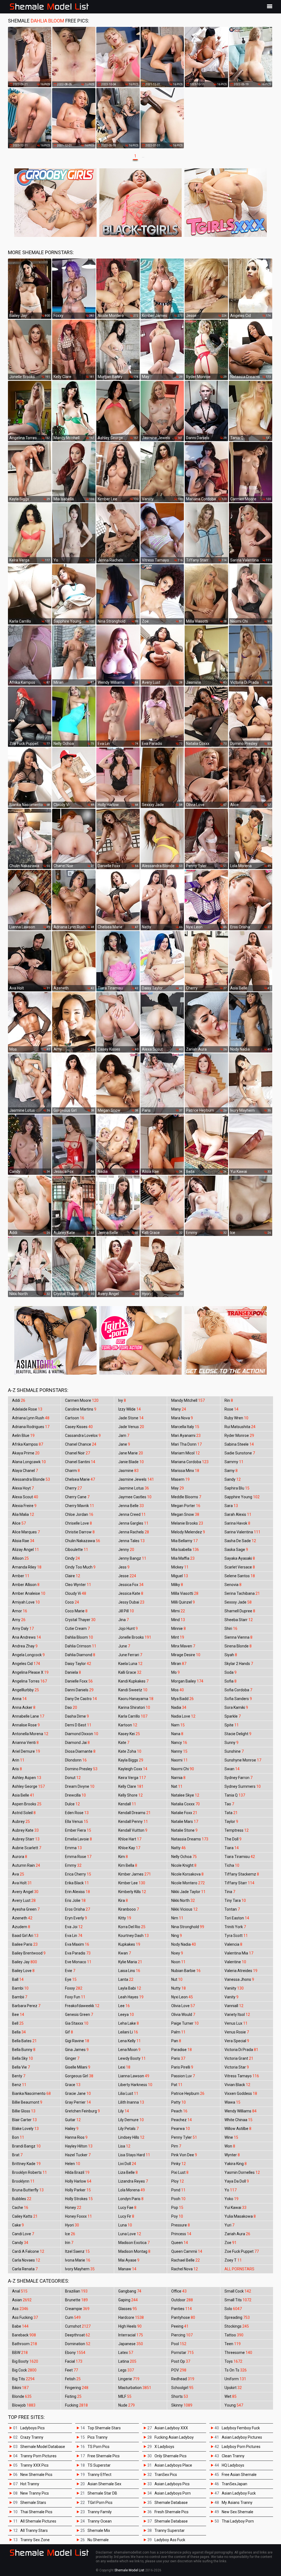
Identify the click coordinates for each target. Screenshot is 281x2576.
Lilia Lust (128, 2093)
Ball (18, 1979)
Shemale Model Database (43, 2447)
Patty (179, 2102)
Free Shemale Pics (104, 2456)
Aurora (20, 1857)
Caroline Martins (81, 1409)
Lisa (124, 2146)
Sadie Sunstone (240, 1453)
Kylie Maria (130, 1962)
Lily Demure (131, 2120)
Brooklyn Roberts (29, 2172)
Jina (123, 1620)
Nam (178, 1725)
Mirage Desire (186, 1655)
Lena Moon (129, 2050)
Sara (231, 1506)
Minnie (179, 1629)
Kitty (125, 1918)
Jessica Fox (131, 1585)
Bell (18, 2023)
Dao (71, 1707)
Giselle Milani (78, 2067)
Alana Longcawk (29, 1462)
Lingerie (129, 2379)
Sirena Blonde (238, 1646)
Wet (231, 2396)
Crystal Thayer (80, 1620)
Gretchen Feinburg (82, 2111)
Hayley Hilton (79, 2146)
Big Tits (23, 2379)
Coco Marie (76, 1611)
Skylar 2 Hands (239, 1664)
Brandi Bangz (26, 2146)
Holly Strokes (79, 2199)
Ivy (122, 1400)
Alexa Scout (25, 1497)
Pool (179, 2344)
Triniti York (235, 1927)
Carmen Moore (82, 1400)
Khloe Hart (130, 1839)
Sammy (234, 1462)
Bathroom (25, 2344)
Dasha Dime (77, 1716)
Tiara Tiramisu (240, 1857)
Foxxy (74, 1988)
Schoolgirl (182, 2388)
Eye (71, 1979)
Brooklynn (23, 2181)
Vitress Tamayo (242, 2076)
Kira (123, 1900)
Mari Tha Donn (186, 1444)
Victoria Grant (239, 2058)
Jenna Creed (132, 1514)
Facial (74, 2361)
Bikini (20, 2388)
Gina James (77, 2050)
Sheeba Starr (239, 1620)
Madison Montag (134, 2251)
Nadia (179, 1707)
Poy (177, 2216)
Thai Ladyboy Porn (238, 2521)
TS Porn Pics (99, 2447)
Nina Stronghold (188, 1927)
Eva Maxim (77, 1944)
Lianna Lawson (134, 2076)
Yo (231, 2190)
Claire (73, 1576)
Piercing (182, 2335)
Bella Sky (23, 2058)
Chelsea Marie (80, 1479)
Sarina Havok (237, 1523)
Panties (182, 2309)
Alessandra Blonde (31, 1479)
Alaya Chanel (25, 1471)
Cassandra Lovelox (83, 1435)
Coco (72, 1602)
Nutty (179, 1988)
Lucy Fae (127, 2208)
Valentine (235, 1962)
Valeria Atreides (241, 1971)
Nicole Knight (184, 1865)
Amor (20, 1611)
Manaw (127, 2269)
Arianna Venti (25, 1743)
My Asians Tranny (237, 2503)
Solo (233, 2309)
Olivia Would (183, 2015)
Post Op (181, 2361)
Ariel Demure (26, 1751)
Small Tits (238, 2300)
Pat (177, 2085)
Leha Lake (129, 2023)
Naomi (179, 1760)
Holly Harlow (78, 2181)
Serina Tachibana (242, 1593)
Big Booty (25, 2361)
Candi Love (23, 2234)
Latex (126, 2353)
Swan (232, 1769)
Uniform (235, 2379)
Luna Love (130, 2234)
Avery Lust (24, 1900)
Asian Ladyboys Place (173, 2465)
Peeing (180, 2326)
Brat (17, 2155)
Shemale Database (171, 2503)
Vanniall (234, 2006)
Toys (233, 2361)
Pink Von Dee (184, 2155)
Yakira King (236, 2164)
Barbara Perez (26, 2006)
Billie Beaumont (27, 2102)
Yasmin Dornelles (242, 2172)
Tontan (232, 1909)
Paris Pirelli (182, 2067)
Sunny (231, 1743)
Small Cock (238, 2291)
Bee (18, 2015)
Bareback (24, 2335)
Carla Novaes (26, 2260)
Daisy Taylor (78, 1664)
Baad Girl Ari (25, 1936)
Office (179, 2291)
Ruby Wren (236, 1418)
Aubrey (21, 1822)
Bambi (20, 1988)
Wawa (232, 2102)
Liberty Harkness (135, 2085)
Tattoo (234, 2335)
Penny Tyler (184, 2137)
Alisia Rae (23, 1541)
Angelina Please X (30, 1672)
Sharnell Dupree (240, 1611)
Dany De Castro (81, 1699)
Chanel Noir (78, 1453)
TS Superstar (99, 2465)
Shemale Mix (99, 2530)
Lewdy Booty (132, 2058)
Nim (177, 1918)
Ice (70, 2234)
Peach (179, 2111)
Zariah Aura (237, 2234)
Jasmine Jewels (136, 1479)
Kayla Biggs (131, 1760)
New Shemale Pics (36, 2475)
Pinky (179, 2164)
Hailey (72, 2129)
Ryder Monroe (239, 1435)
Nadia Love (183, 1716)
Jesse (127, 1576)
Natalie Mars (185, 1822)
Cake (18, 2225)
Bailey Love (23, 1971)
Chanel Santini (80, 1462)
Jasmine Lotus (134, 1488)
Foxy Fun (75, 1997)
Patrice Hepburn (188, 2093)
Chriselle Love (78, 1523)
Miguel (180, 1576)
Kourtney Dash (134, 1936)
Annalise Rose (26, 1725)
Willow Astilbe (238, 2129)
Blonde (22, 2396)
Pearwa (181, 2129)
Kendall (127, 1804)
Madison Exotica (134, 2243)
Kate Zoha (130, 1751)
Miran (179, 1664)
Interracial (131, 2335)
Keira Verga (132, 1778)
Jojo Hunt (128, 1629)
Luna (125, 2225)
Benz (19, 2085)
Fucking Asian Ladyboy (174, 2437)
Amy (19, 1620)
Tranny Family (100, 2512)
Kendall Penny (133, 1822)
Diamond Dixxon (82, 1734)
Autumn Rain (26, 1865)
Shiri (231, 1629)
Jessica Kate (131, 1593)
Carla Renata (25, 2269)
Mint (178, 1637)
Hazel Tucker (78, 2155)
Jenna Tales (131, 1541)
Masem (180, 1479)
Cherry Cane (77, 1497)
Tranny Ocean (100, 2521)
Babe (20, 2326)
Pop (177, 2208)
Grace (73, 2085)
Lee (124, 2006)
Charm (72, 1471)
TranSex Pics (166, 2475)
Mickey (180, 1567)
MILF (125, 2396)
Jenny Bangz (132, 1558)
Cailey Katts (25, 2216)
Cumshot (78, 2326)
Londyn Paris (131, 2199)
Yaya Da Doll (237, 2181)
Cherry (73, 1488)
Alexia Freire (24, 1506)
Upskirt (233, 2388)
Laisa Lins (129, 1971)
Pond (178, 2190)
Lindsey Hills (131, 2137)
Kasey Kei (129, 1734)
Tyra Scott (236, 1936)
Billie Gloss (24, 2111)
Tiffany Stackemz (242, 1874)
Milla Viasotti (185, 1593)
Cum (73, 2317)
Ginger (72, 2058)
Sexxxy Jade (238, 1602)
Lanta (126, 1979)
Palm (178, 2032)
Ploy (178, 2181)
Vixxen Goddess (241, 2093)
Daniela (73, 1672)
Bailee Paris (25, 1944)
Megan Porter (186, 1506)
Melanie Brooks (187, 1523)
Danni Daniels (79, 1690)
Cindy (72, 1558)
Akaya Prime (26, 1453)
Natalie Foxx (184, 1813)
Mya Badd (182, 1699)
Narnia (178, 1778)
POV (179, 2370)
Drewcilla (75, 1795)
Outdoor (182, 2300)
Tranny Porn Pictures (38, 2456)
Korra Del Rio (132, 1927)
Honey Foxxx (78, 2216)
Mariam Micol (186, 1453)
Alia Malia (23, 1514)
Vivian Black (237, 2085)
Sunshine (234, 1751)
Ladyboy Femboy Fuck (241, 2428)
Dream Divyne (80, 1786)
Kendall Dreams (134, 1813)
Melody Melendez (188, 1532)
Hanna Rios (76, 2137)
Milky (177, 1585)
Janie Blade (131, 1462)
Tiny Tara (235, 1900)
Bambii (20, 1997)
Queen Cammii (187, 2251)
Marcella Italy (185, 1427)
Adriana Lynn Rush (31, 1418)
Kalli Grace (130, 1672)
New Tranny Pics (35, 2493)
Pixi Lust (180, 2172)
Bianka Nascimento (31, 2093)
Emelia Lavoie (78, 1839)
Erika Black (77, 1883)
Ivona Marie (78, 2260)
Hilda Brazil (77, 2172)
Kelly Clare (131, 1786)
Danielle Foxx (79, 1681)
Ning (177, 1936)
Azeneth (22, 1918)
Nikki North (183, 1900)
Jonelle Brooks (135, 1637)
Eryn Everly (76, 1918)
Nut (177, 1979)
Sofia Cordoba (238, 1690)
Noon (178, 1962)
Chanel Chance (81, 1444)
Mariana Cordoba (190, 1462)
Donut (73, 1778)
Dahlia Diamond (80, 1655)
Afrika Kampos (28, 1444)
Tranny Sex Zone (35, 2540)
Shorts (180, 2396)
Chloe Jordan (79, 1514)
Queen (180, 2243)
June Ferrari (130, 1655)
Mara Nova (182, 1418)
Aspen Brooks (27, 1804)
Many (179, 1409)
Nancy (179, 1743)
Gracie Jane (78, 2093)
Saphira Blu (237, 1488)
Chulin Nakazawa (83, 1541)
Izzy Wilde (130, 1409)
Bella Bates (24, 2041)
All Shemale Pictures (38, 2521)
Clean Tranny (233, 2456)
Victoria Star (237, 2067)
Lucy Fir (126, 2216)
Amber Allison (26, 1585)
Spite (232, 1725)
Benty (19, 2076)
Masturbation (135, 2388)
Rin (229, 1400)
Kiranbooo (129, 1909)
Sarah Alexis (238, 1514)
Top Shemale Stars (104, 2428)
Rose (231, 1409)
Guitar (73, 2120)
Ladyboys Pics (33, 2428)
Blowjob (24, 2405)
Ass (20, 2309)
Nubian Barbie (186, 1971)
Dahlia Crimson (81, 1646)
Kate (124, 1743)
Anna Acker (24, 1707)
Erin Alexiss (78, 1892)
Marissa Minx (185, 1471)
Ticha (232, 1865)
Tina (230, 1892)
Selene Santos (240, 1576)
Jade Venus (131, 1427)
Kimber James (135, 1874)
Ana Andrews (26, 1637)
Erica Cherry (78, 1874)
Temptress (237, 1830)
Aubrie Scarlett (27, 1848)
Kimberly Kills (132, 1892)
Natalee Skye (185, 1795)
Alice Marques (26, 1532)
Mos (178, 1690)
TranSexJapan (234, 2484)
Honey (73, 2208)
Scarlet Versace (240, 1567)
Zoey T (233, 2260)
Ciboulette (77, 1550)
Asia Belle (23, 1795)
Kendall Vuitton (133, 1830)
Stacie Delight (238, 1734)
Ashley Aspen (27, 1778)
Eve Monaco (78, 1962)
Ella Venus (77, 1822)
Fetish (73, 2379)
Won (230, 2146)
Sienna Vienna (238, 1637)
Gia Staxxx (77, 2023)
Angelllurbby (26, 1690)
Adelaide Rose (27, 1409)
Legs (126, 2370)
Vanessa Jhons (239, 1979)
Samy (231, 1471)
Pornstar (182, 2353)
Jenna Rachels (134, 1532)
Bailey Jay (25, 1962)
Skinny (182, 2405)
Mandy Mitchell (188, 1400)
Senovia (233, 1585)
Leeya (126, 2015)
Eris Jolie (75, 1900)
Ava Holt (22, 1883)
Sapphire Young (242, 1497)
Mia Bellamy (184, 1541)
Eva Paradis (78, 1953)
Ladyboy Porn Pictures (241, 2447)
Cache (20, 2208)
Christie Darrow (80, 1532)
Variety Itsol (237, 2015)
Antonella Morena (30, 1734)
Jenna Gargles (133, 1523)
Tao (229, 1804)
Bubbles (22, 2199)
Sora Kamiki (236, 1707)
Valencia (233, 1944)
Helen (73, 2164)
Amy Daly (23, 1629)
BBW (20, 2353)
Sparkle (233, 1716)
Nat (177, 1786)
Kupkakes (129, 1944)
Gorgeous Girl (79, 2076)
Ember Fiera (78, 1830)
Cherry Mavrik (80, 1506)
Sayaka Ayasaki (240, 1558)
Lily (124, 2111)
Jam (124, 1435)
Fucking (76, 2405)
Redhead (183, 2379)
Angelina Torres (29, 1681)
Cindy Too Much (80, 1567)
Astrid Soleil (24, 1813)
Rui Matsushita (240, 1427)
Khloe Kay (129, 1848)
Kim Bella (128, 1865)
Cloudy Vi (76, 1593)
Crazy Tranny (32, 2437)
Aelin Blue (23, 1435)
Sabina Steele (239, 1444)
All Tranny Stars (34, 2530)
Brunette (76, 2300)
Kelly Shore (130, 1795)
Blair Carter (24, 2120)
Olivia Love (183, 2006)
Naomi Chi (183, 1769)
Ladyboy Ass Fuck (170, 2540)
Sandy (233, 1479)
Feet (71, 2370)
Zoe (231, 2243)
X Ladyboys (164, 2447)
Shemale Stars (33, 2503)
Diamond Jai (77, 1743)
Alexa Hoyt (23, 1488)
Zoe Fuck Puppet (242, 2251)
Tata (231, 1813)
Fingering (77, 2388)
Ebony (75, 2353)
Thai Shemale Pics (36, 2512)
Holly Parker (78, 2190)
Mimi (178, 1611)
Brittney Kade (26, 2164)
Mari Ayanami (186, 1435)
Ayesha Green (26, 1909)
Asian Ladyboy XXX (171, 2428)
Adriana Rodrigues (31, 1427)
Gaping (128, 2300)
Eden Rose (77, 1813)
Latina (127, 2361)
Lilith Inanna (131, 2102)
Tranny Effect (99, 2475)
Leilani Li (128, 2032)
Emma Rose (78, 1857)
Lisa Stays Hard (134, 2155)
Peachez (182, 2120)
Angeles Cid (26, 1664)
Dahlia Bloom (79, 1637)
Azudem (21, 1927)
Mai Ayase (129, 2260)
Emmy (73, 1865)
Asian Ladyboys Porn (173, 2493)
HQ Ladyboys (233, 2465)
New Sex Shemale (238, 2512)
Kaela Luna (130, 1664)
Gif (69, 2032)
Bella (19, 2032)
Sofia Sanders (238, 1699)
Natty (179, 1848)
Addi (19, 1400)
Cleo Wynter (78, 1585)
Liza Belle (128, 2172)
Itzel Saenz (77, 2251)
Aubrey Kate (25, 1830)
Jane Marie (131, 1453)
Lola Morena (132, 2190)
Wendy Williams (241, 2111)
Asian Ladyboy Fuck (239, 2493)
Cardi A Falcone (28, 2251)
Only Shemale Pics (171, 2456)
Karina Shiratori (134, 1707)
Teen (233, 2344)
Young (234, 2405)
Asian (22, 2300)
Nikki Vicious (184, 1909)
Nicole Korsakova (187, 1874)
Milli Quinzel (183, 1602)
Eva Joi (74, 1927)
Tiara (232, 1848)
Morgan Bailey (187, 1681)
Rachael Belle (186, 2260)
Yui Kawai (235, 2208)
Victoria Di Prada (241, 2050)
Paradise (182, 2050)
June (124, 1646)
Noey (177, 1953)
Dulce (72, 1804)
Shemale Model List (129, 2570)
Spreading (237, 2317)
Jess (124, 1567)
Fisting (73, 2396)
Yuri (229, 2225)
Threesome (238, 2353)
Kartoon (128, 1725)
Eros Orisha (78, 1909)
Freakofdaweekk (82, 2006)
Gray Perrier (78, 2102)
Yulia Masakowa (240, 2216)
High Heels (130, 2326)
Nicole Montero (188, 1883)
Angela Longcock (28, 1655)
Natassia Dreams (190, 1839)
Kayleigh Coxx (133, 1769)
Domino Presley (81, 1769)
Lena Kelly (130, 2041)
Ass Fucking (25, 2317)
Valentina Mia (239, 1953)
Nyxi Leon (182, 1997)
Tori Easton (237, 1918)
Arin (18, 1760)
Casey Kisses (79, 1427)
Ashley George (28, 1786)
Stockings (237, 2326)
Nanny (179, 1751)
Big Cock (24, 2370)
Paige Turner (185, 2023)
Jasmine (128, 1471)
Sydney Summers (243, 1786)
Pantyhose (183, 2317)
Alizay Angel (26, 1550)
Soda (231, 1672)
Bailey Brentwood (29, 1953)
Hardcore (131, 2317)
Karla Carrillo (133, 1716)
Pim (176, 2146)
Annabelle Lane (28, 1716)
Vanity (231, 1997)
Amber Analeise (29, 1593)
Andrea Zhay (25, 1646)
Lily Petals (128, 2129)
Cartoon (75, 1418)
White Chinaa (238, 2120)
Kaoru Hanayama (136, 1699)
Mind (178, 1620)
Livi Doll (127, 2164)
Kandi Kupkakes (133, 1681)
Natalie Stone (184, 1830)
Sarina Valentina (242, 1532)
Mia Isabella (185, 1550)
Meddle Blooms (186, 1497)
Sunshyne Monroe (243, 1760)
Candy (20, 2243)
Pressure (181, 2225)
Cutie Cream (77, 1629)
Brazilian (76, 2291)
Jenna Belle (131, 1506)
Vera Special (237, 2041)
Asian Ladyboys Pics (172, 2484)
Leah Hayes (131, 1997)
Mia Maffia (183, 1558)
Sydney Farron (238, 1778)
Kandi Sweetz (133, 1690)
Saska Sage (236, 1550)
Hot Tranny (30, 2484)
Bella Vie (21, 2067)
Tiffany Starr (239, 1883)
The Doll (233, 1839)
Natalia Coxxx (186, 1804)
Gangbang (130, 2291)
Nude (127, 2405)
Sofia (231, 1681)
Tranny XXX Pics (34, 2465)
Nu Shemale (98, 2540)
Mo (175, 1672)
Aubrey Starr (26, 1839)
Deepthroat (78, 2335)
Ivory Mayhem (80, 2269)
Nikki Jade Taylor (188, 1892)
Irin (69, 2243)
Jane (124, 1444)
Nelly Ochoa (184, 1857)
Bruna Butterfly (28, 2190)
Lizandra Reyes (133, 2181)
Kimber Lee (132, 1883)
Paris (178, 2058)
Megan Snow (185, 1514)
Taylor (231, 1822)
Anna (19, 1699)
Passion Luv (183, 2076)
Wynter (232, 2155)
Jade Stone (131, 1418)
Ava (18, 1874)
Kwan (125, 1953)
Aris (17, 1769)
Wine (231, 2137)
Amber (21, 1576)
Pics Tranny (98, 2437)
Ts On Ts (236, 2370)
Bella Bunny (24, 2050)
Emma (73, 1848)
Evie (70, 1971)
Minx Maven (183, 1646)
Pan (176, 2041)
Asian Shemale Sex (104, 2484)
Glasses (128, 2309)
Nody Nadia (184, 1944)
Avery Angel (25, 1892)
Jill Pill (126, 1611)
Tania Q (235, 1795)
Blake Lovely (25, 2129)
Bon (18, 2137)
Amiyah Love (26, 1602)
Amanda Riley (27, 1567)
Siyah (231, 1655)
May (178, 1488)
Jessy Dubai (131, 1602)
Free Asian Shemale (239, 2475)
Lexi (124, 2067)
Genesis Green (79, 2015)
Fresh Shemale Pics (172, 2512)
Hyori (72, 2225)
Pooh (178, 2199)
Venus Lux (236, 2023)
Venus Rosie (237, 2032)
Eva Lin (74, 1936)
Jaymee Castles (135, 1497)
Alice (19, 1523)
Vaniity (234, 1988)
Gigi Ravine (77, 2041)
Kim (123, 1857)
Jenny (126, 1550)
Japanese (131, 2344)
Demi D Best (78, 1725)
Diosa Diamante (80, 1751)
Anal (20, 2291)
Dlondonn (76, 1760)
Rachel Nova (185, 2269)
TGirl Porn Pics (100, 2503)
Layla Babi (130, 1988)
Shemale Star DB (102, 2493)
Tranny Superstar (170, 2530)
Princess (181, 2234)
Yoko (231, 2199)
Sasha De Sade (240, 1541)
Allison (20, 1558)
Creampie (77, 2309)
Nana (177, 1734)
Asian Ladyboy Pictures (242, 2437)
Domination (78, 2344)
